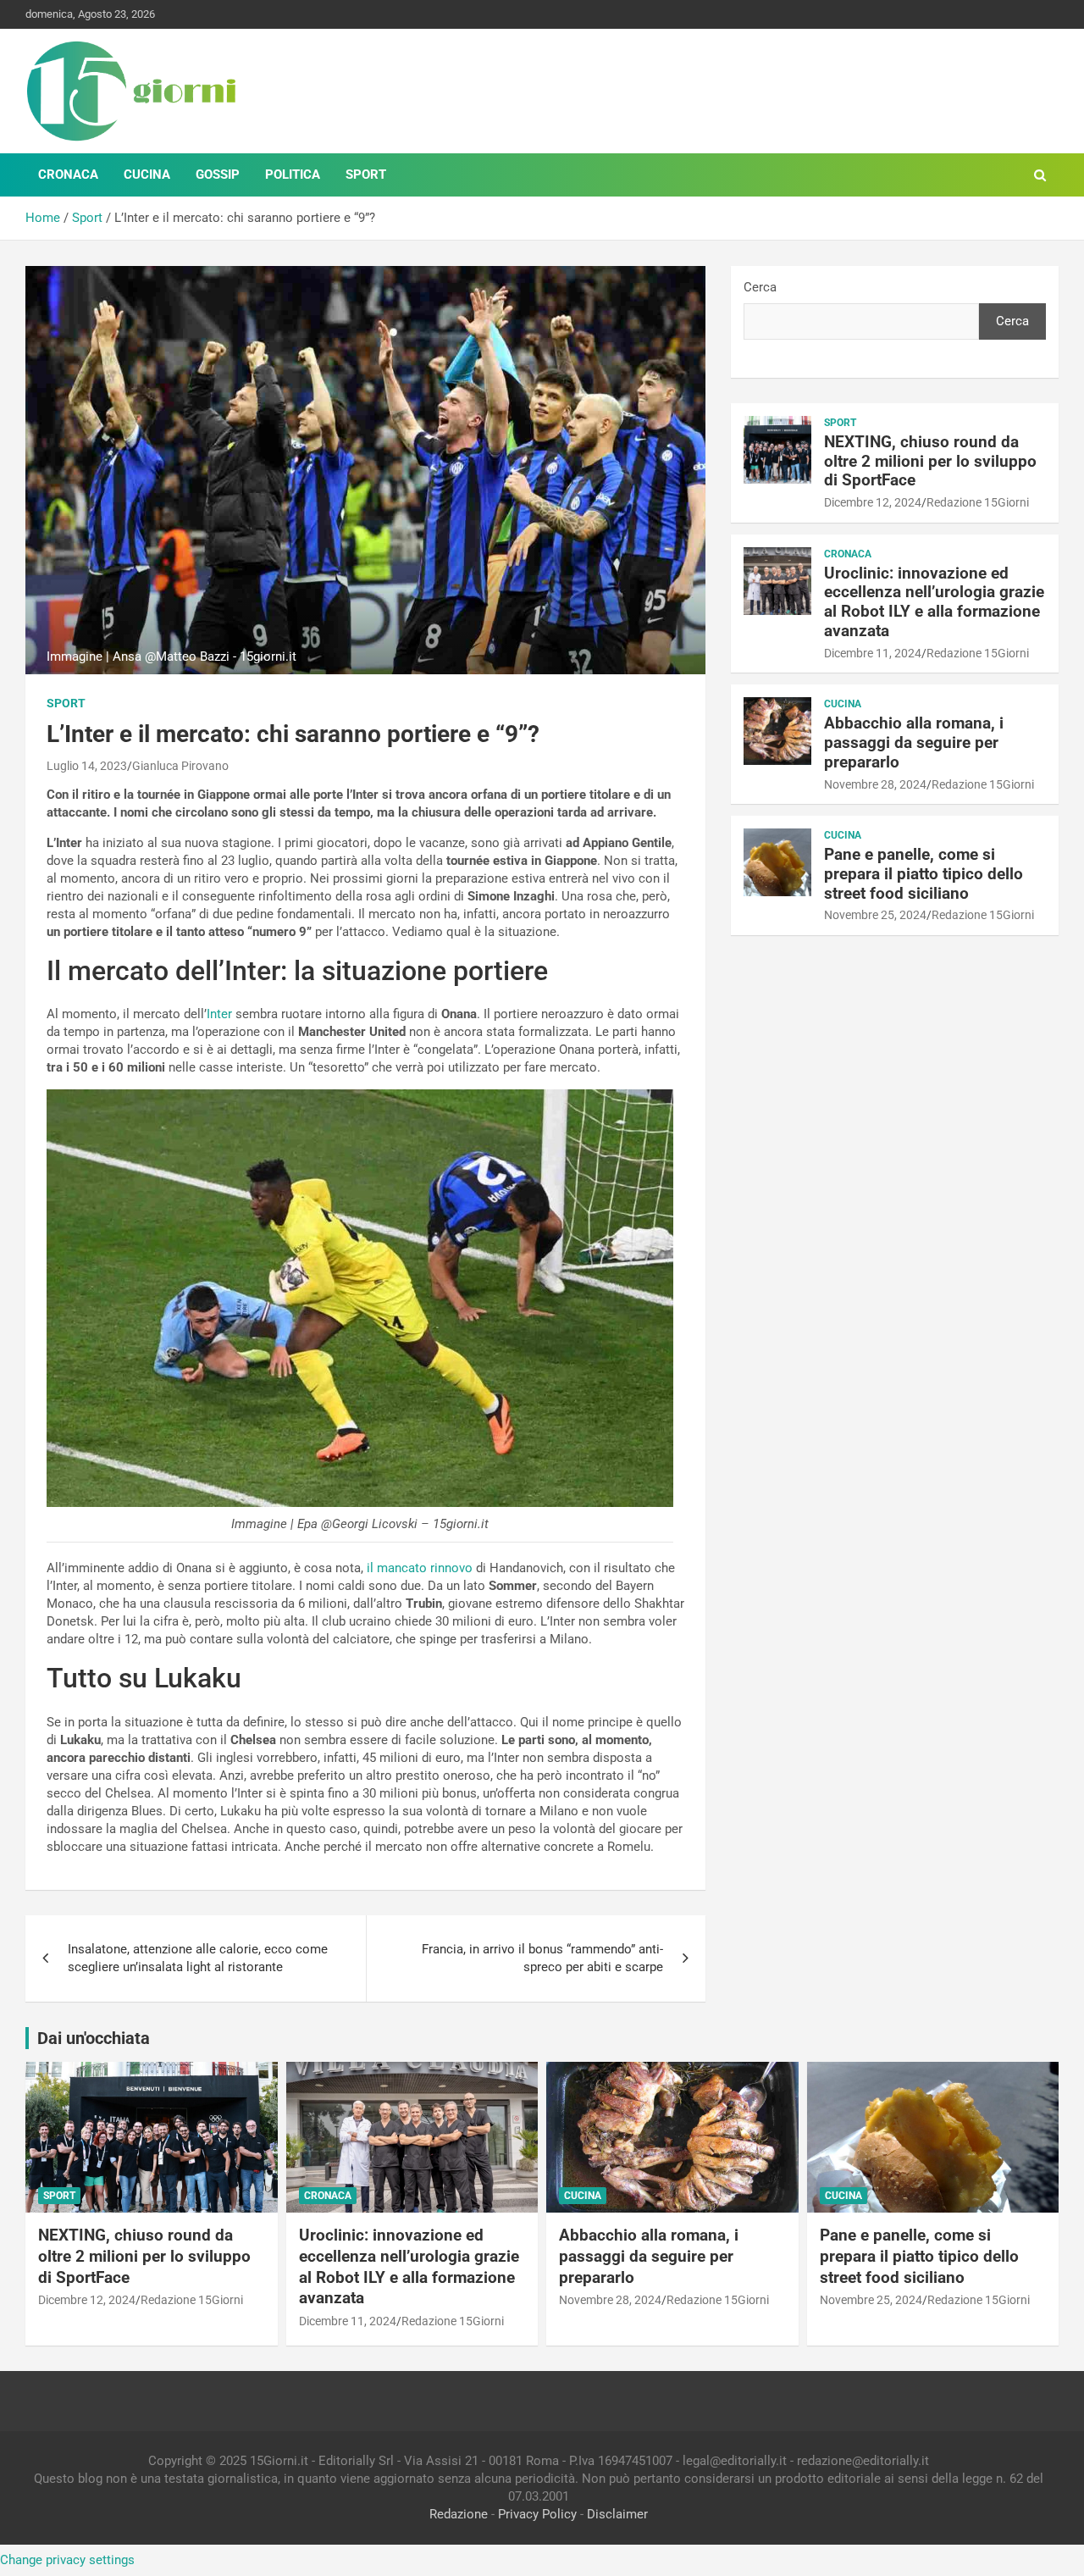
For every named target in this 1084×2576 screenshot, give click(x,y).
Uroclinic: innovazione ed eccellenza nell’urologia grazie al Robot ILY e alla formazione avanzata (934, 602)
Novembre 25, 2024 (875, 915)
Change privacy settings (67, 2560)
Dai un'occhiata (94, 2038)
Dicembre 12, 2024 (873, 502)
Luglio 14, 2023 (87, 766)
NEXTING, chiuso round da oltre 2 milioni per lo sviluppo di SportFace (930, 461)
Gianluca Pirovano (180, 766)
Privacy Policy (537, 2514)
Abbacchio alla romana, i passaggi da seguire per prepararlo (914, 742)
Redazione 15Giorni (978, 502)
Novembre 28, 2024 (875, 784)
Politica (293, 175)
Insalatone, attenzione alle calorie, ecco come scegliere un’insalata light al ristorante (198, 1958)
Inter (219, 1014)
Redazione (459, 2514)
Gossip (218, 175)
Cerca (760, 287)
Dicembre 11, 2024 (873, 653)
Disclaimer (617, 2514)
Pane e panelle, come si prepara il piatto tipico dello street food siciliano (924, 874)
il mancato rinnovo (420, 1568)
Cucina (147, 175)
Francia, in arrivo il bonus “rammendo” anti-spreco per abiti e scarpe (542, 1958)
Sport (366, 175)
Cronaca (68, 175)
